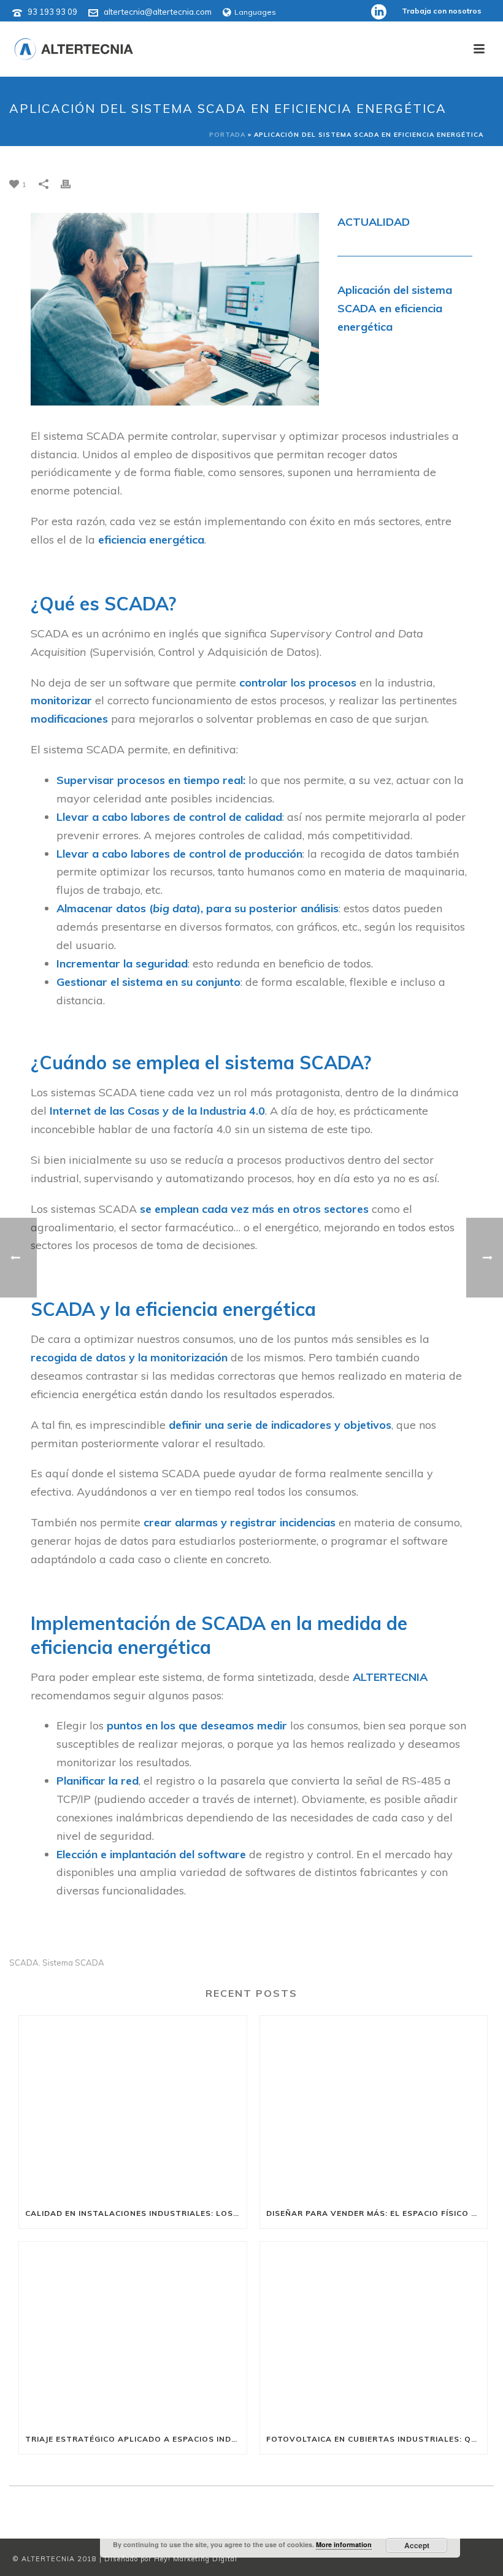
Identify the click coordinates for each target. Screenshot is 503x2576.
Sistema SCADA (73, 1963)
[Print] (72, 183)
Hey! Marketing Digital (196, 2559)
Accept (417, 2545)
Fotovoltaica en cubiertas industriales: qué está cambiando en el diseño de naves (377, 2439)
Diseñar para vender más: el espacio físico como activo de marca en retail (377, 2213)
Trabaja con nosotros (442, 11)
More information (344, 2544)
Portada (227, 135)
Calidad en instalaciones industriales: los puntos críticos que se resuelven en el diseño (136, 2213)
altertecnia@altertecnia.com (158, 12)
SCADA (24, 1963)
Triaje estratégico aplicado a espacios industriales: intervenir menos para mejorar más (136, 2439)
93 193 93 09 (52, 12)
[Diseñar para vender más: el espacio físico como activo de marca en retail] (374, 2107)
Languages (255, 12)
